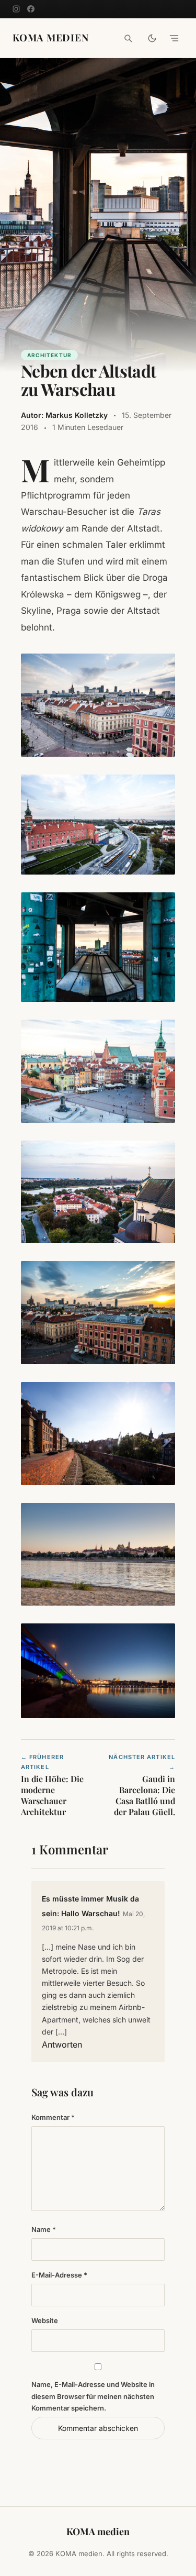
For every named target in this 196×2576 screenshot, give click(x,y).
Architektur (49, 355)
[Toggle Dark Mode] (152, 38)
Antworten (62, 2044)
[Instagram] (16, 9)
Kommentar (53, 2117)
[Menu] (174, 38)
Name (44, 2229)
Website (45, 2320)
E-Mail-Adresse (59, 2275)
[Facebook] (31, 9)
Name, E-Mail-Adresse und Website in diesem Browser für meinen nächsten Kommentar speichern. (93, 2396)
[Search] (128, 38)
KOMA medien (51, 38)
